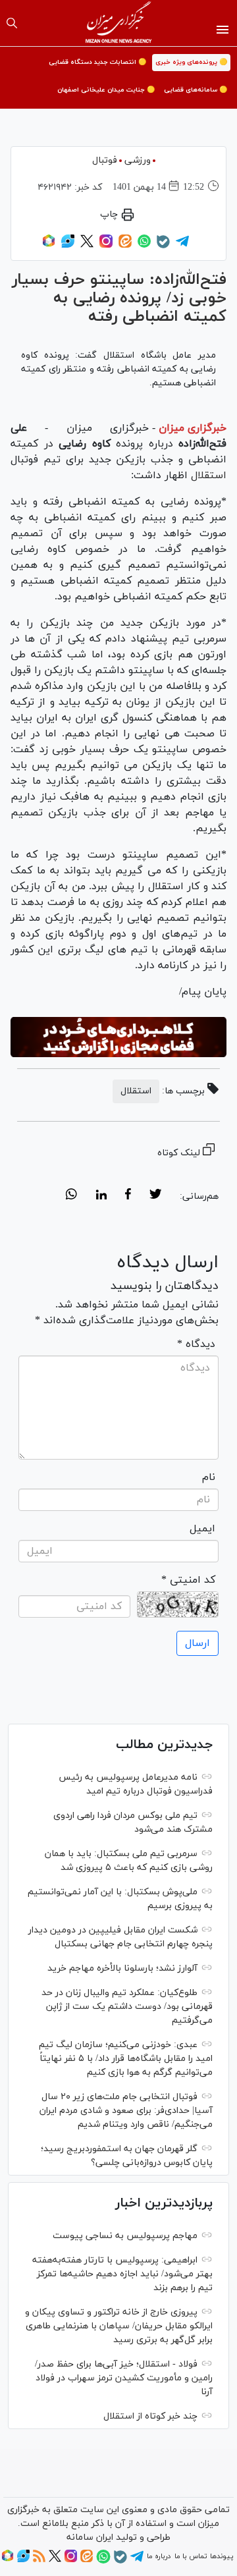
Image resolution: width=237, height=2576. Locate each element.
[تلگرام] (182, 246)
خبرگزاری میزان (193, 428)
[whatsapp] (71, 1196)
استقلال (207, 476)
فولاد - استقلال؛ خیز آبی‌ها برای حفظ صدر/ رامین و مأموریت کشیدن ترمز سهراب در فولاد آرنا (124, 2378)
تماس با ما (191, 2556)
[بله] (163, 246)
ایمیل (202, 1529)
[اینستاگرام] (106, 246)
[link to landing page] (119, 23)
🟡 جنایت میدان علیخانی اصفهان (106, 90)
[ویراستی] (68, 246)
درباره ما (159, 2556)
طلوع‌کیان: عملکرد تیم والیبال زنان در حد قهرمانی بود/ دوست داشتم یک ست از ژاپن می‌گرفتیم (127, 2007)
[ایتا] (125, 246)
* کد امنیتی (188, 1580)
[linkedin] (101, 1196)
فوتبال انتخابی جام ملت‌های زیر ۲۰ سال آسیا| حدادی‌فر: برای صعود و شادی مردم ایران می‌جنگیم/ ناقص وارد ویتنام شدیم (126, 2111)
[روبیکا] (49, 246)
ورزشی (138, 160)
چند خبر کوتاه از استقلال (150, 2416)
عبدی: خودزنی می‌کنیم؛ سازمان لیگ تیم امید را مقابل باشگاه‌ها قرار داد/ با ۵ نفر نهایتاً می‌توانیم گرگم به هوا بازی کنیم (126, 2059)
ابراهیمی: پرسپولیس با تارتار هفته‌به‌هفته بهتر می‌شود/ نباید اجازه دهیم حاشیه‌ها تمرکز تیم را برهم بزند (122, 2274)
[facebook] (128, 1196)
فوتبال (105, 160)
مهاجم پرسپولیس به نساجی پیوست (125, 2236)
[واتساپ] (144, 246)
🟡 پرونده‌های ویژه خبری (191, 62)
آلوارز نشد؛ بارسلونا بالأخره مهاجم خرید (122, 1968)
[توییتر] (87, 246)
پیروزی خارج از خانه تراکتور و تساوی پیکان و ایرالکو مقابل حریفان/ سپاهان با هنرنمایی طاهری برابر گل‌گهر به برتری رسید (119, 2326)
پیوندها (222, 2556)
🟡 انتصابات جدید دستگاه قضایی (97, 62)
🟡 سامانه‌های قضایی (196, 90)
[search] (12, 23)
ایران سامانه (90, 2537)
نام (209, 1477)
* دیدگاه (196, 1344)
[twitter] (155, 1196)
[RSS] (39, 2560)
